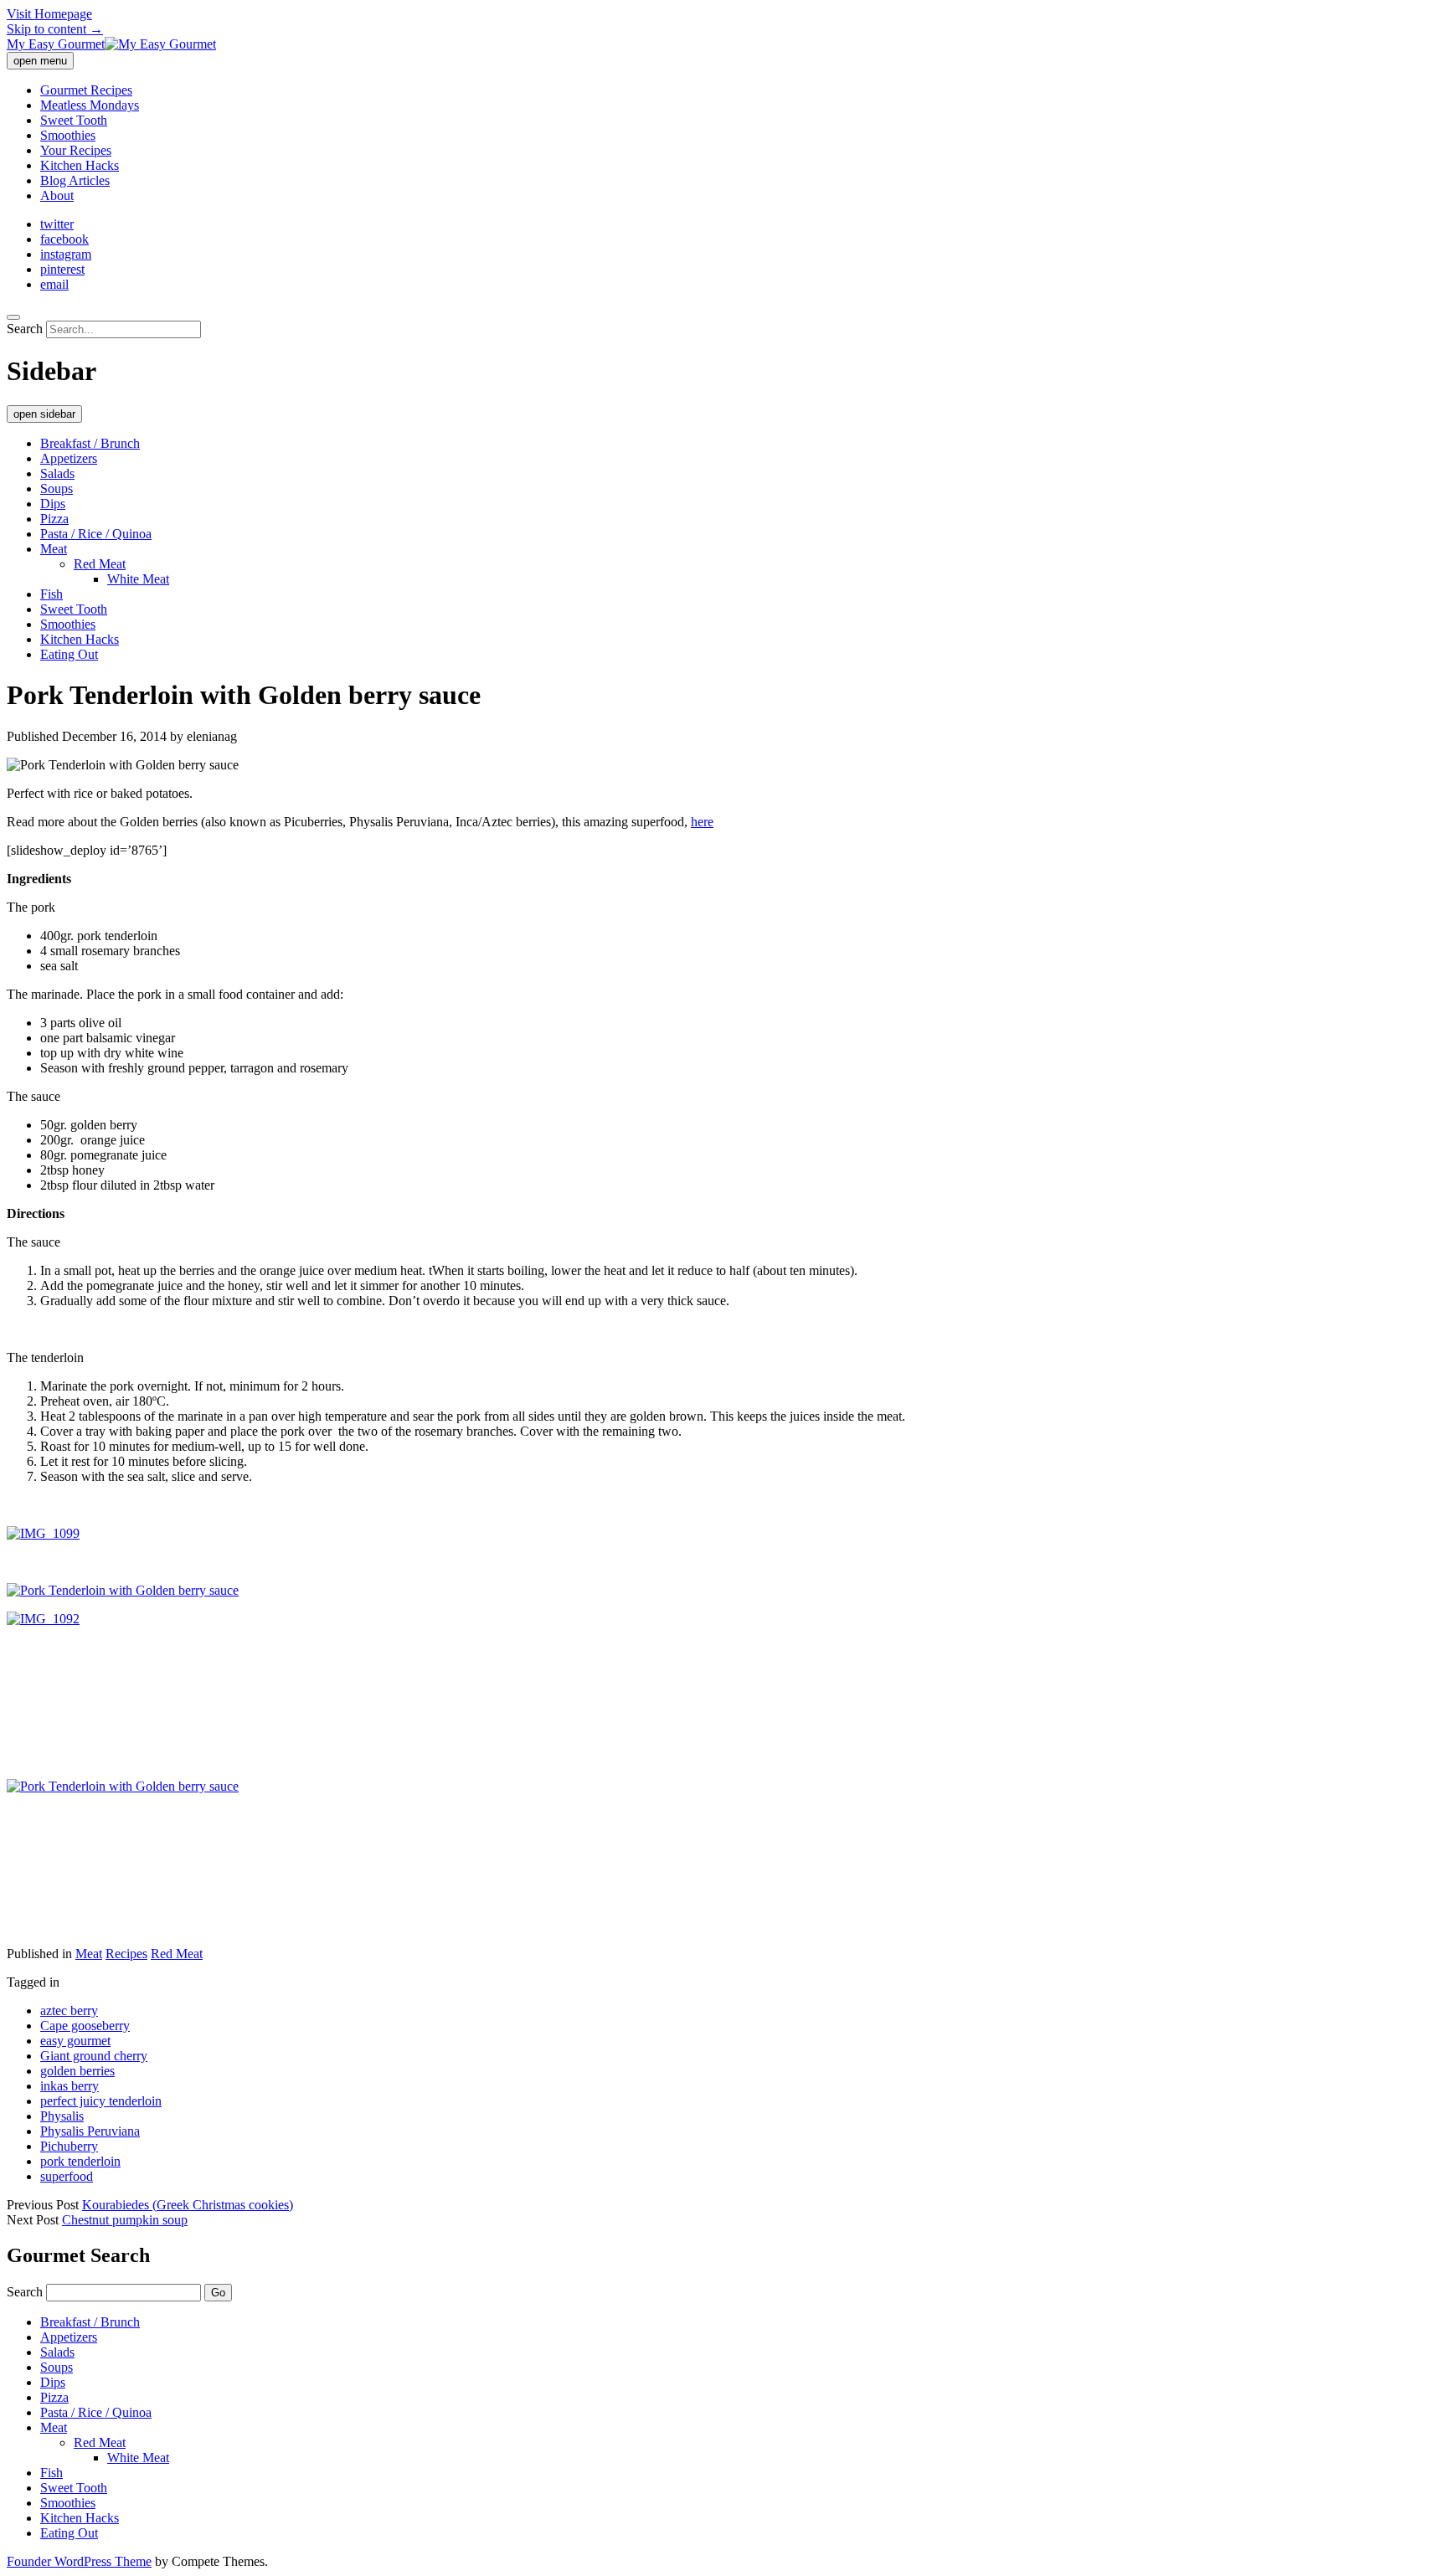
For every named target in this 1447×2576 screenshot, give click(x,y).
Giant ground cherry (94, 2056)
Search (25, 329)
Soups (57, 488)
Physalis (62, 2116)
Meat (54, 549)
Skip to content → (55, 29)
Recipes (126, 1954)
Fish (51, 594)
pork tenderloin (80, 2161)
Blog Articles (75, 180)
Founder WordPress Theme (79, 2561)
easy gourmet (75, 2041)
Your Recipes (76, 150)
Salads (57, 473)
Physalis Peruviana (90, 2131)
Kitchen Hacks (80, 165)
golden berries (77, 2071)
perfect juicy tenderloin (101, 2101)
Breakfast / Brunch (90, 443)
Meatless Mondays (90, 105)
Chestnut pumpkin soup (125, 2220)
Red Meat (100, 564)
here (702, 822)
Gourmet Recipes (86, 90)
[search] (13, 317)
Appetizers (69, 458)
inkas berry (70, 2086)
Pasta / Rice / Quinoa (96, 534)
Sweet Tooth (74, 120)
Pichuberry (69, 2146)
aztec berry (69, 2010)
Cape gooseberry (85, 2026)
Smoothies (68, 135)
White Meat (138, 579)
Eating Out (69, 654)
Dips (53, 504)
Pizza (54, 519)
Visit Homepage (49, 14)
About (57, 195)
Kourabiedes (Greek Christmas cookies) (188, 2205)
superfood (67, 2176)
